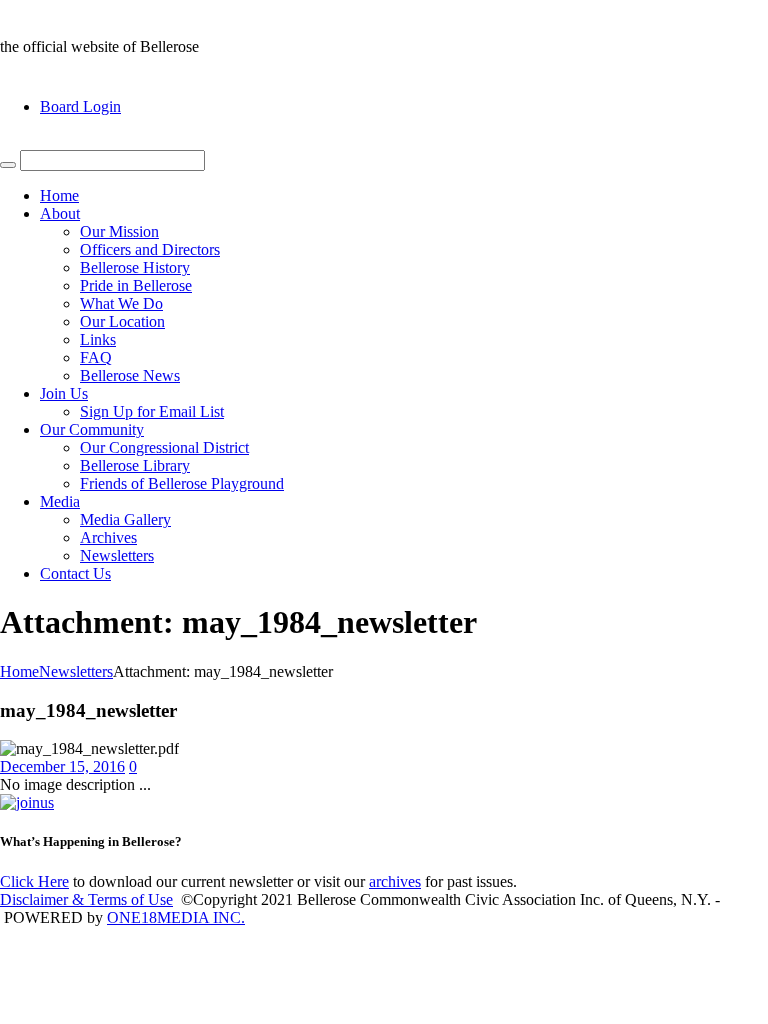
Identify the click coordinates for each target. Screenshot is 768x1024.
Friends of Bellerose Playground (182, 483)
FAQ (96, 357)
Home (59, 195)
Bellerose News (130, 375)
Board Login (80, 106)
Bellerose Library (135, 465)
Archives (108, 537)
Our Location (122, 321)
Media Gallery (125, 519)
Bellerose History (135, 267)
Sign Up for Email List (152, 411)
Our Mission (119, 231)
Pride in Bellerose (136, 285)
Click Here (34, 881)
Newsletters (117, 555)
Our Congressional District (164, 447)
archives (395, 881)
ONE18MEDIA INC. (176, 917)
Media (60, 501)
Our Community (92, 429)
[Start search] (8, 165)
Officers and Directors (150, 249)
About (60, 213)
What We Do (121, 303)
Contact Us (75, 573)
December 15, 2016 (62, 766)
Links (98, 339)
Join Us (64, 393)
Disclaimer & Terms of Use (86, 899)
